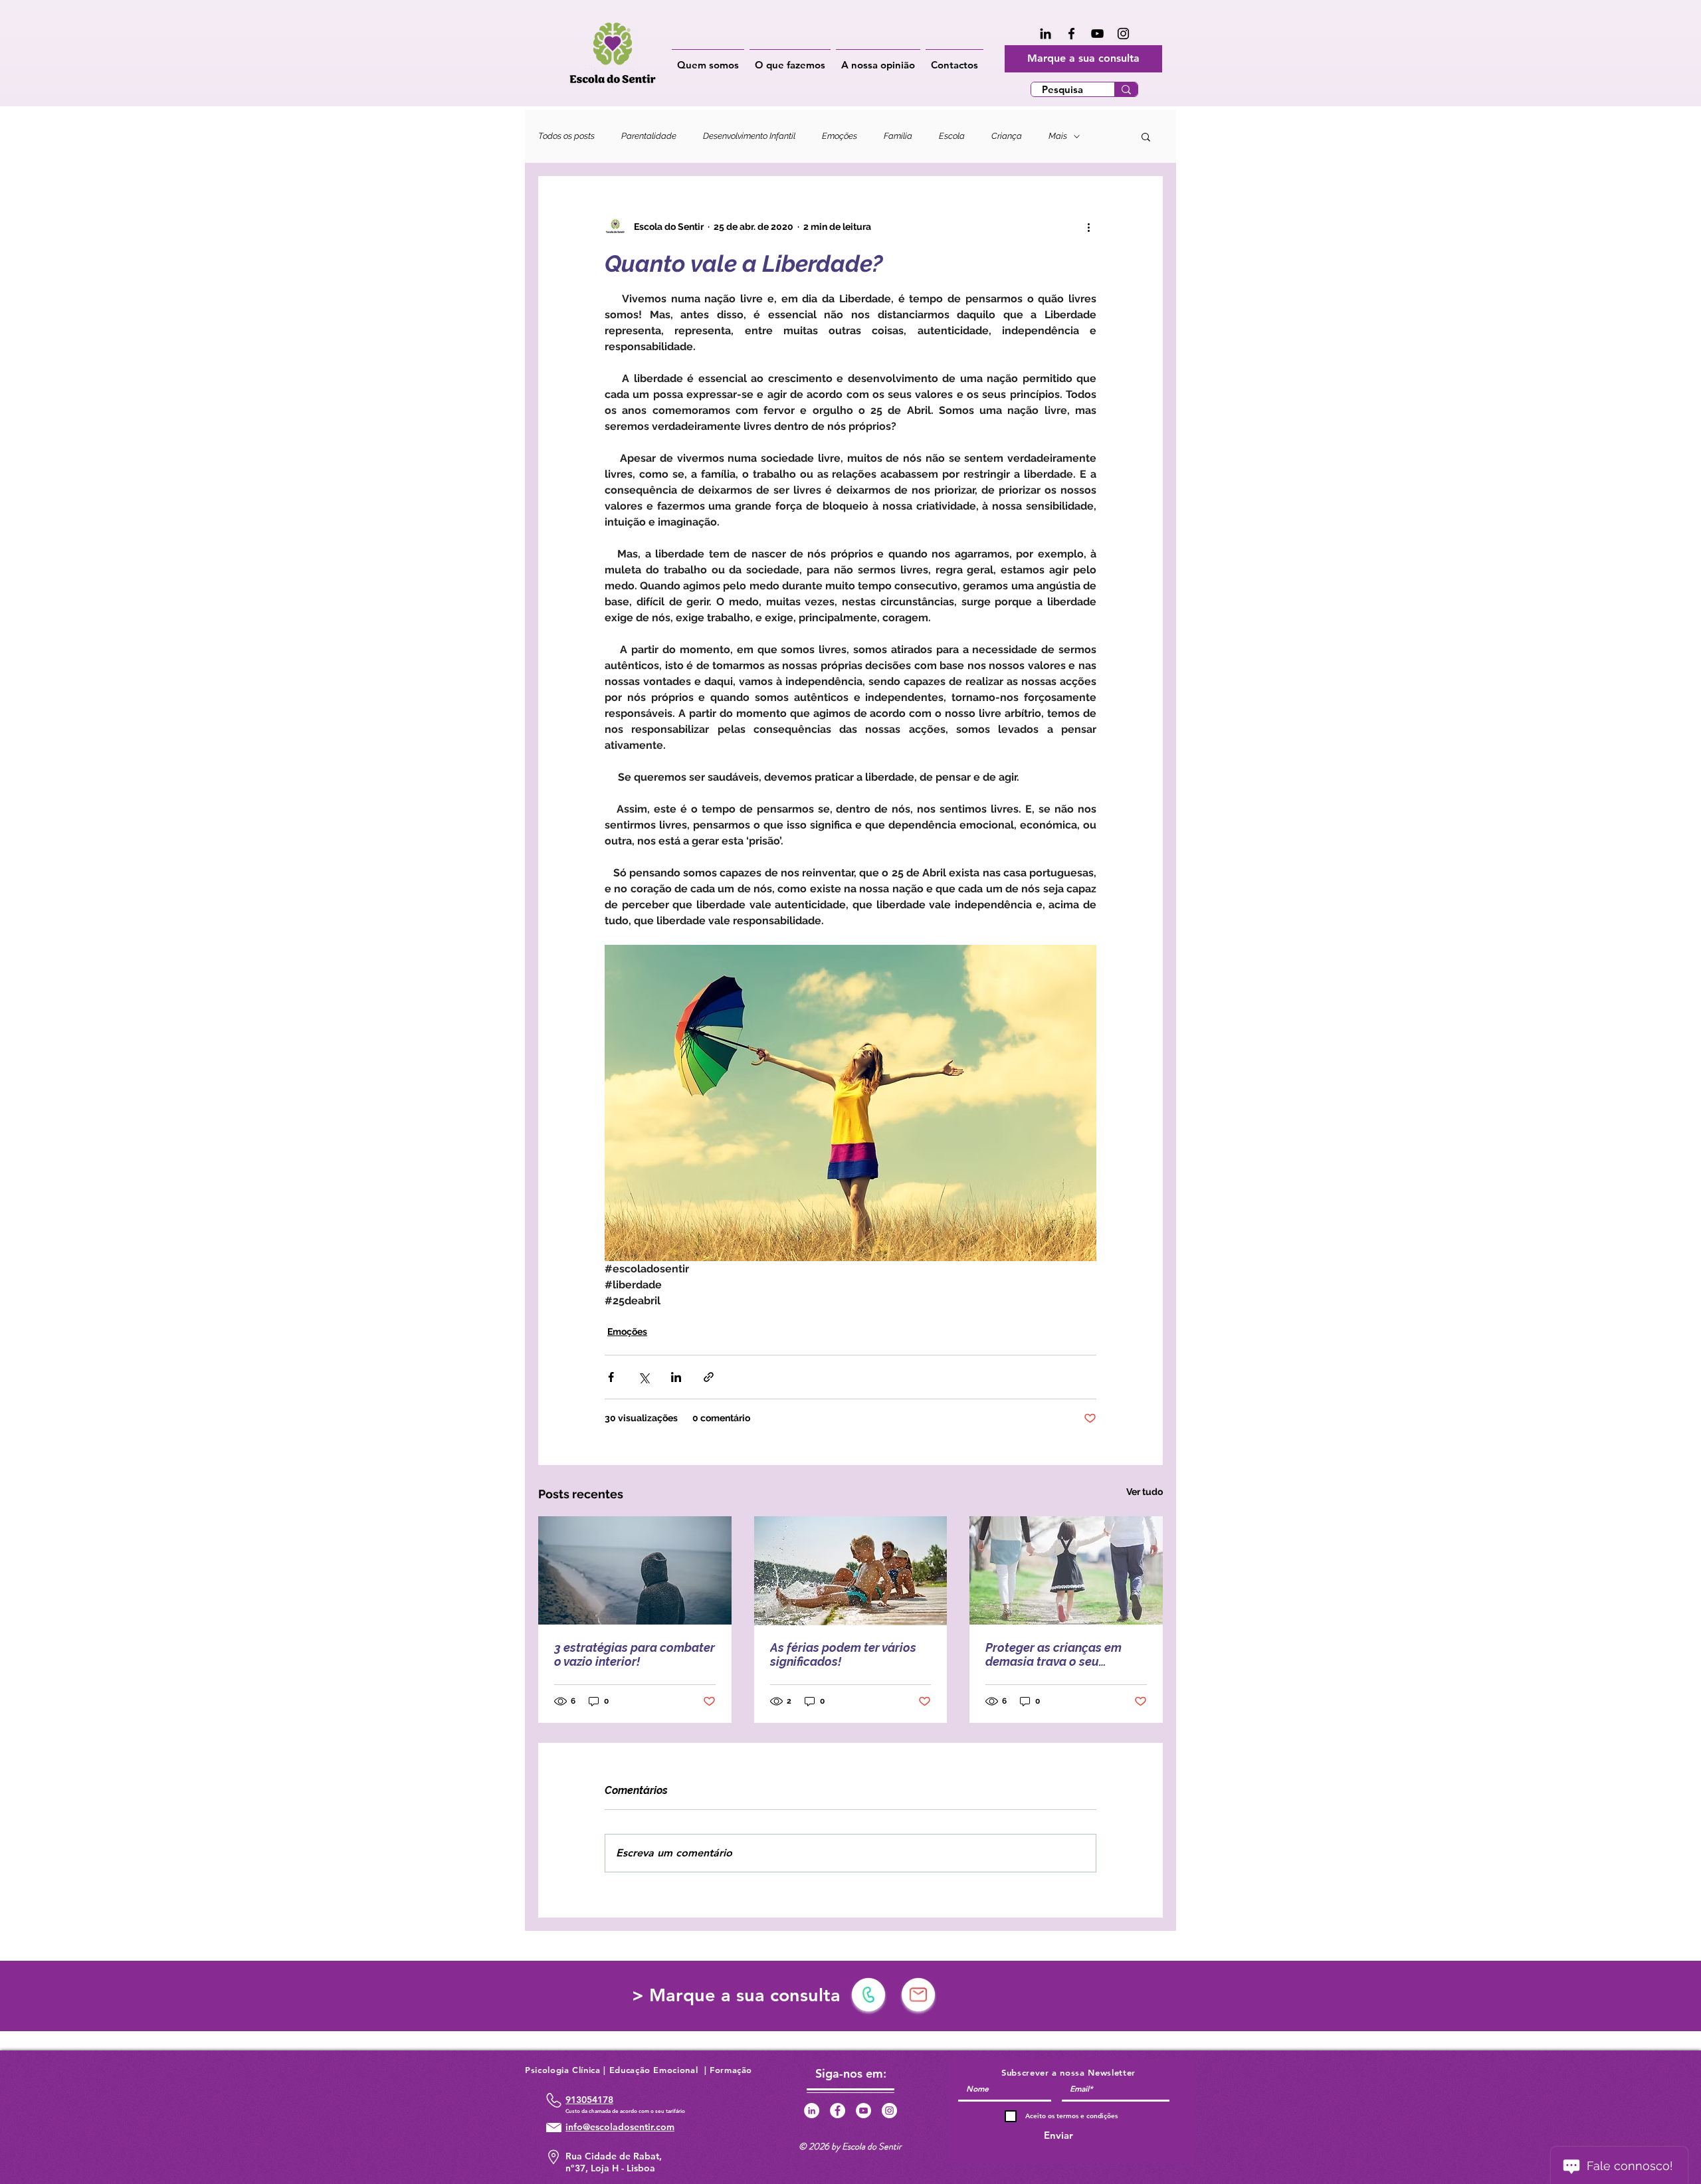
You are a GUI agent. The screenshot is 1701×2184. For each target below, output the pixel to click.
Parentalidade (649, 136)
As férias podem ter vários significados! (843, 1654)
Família (898, 136)
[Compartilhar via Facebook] (611, 1377)
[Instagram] (1123, 34)
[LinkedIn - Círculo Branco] (812, 2111)
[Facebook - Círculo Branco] (838, 2111)
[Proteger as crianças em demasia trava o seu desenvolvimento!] (1066, 1570)
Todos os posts (566, 136)
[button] (708, 59)
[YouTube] (1097, 34)
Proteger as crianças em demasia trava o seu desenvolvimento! (1053, 1654)
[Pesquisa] (1126, 89)
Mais (1058, 136)
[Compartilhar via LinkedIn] (676, 1377)
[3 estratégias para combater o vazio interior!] (635, 1570)
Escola (952, 136)
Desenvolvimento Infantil (749, 136)
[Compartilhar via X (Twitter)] (644, 1377)
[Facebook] (1071, 34)
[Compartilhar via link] (709, 1377)
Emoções (840, 136)
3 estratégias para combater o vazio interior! (635, 1654)
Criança (1007, 136)
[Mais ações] (1088, 227)
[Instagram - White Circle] (889, 2111)
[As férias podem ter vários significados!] (851, 1571)
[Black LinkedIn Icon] (1046, 34)
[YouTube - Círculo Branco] (863, 2111)
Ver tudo (1145, 1492)
